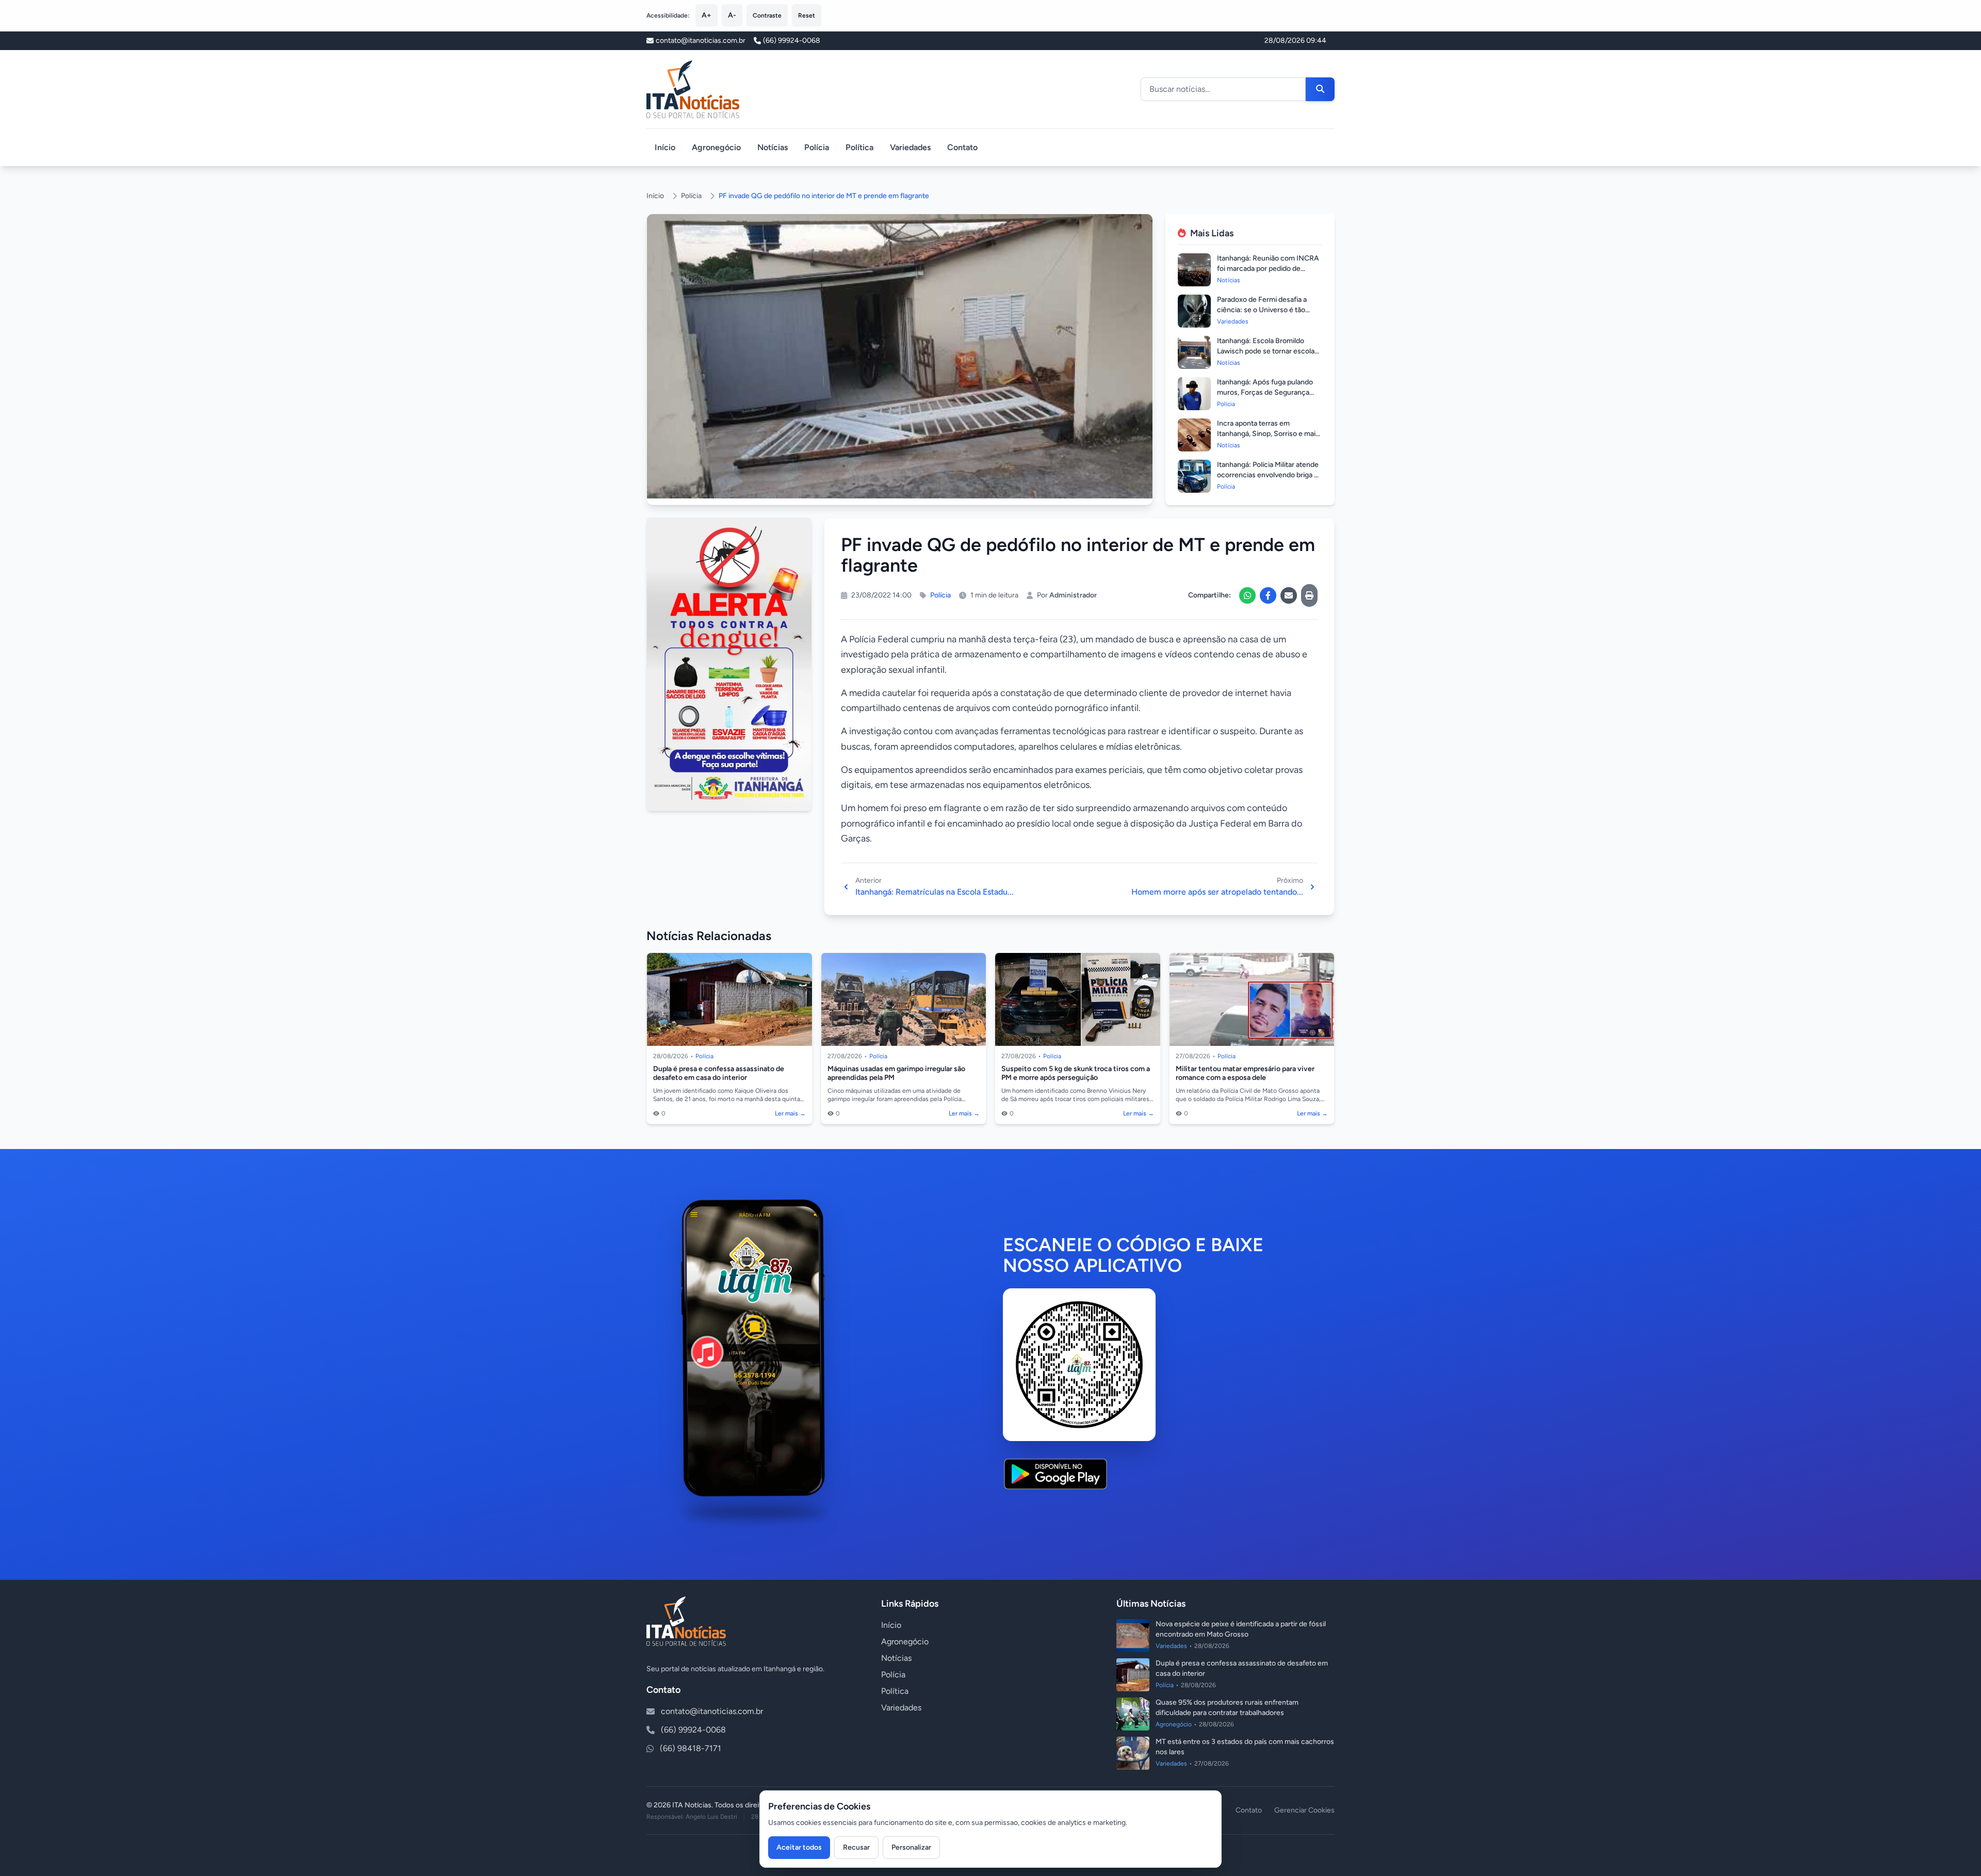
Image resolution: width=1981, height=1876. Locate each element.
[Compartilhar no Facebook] (1268, 595)
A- (732, 15)
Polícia (817, 147)
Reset (807, 15)
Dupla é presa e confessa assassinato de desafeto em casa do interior (719, 1073)
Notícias (773, 147)
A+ (707, 15)
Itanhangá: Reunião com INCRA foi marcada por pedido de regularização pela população (1268, 269)
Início (665, 147)
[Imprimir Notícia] (1309, 595)
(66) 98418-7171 (691, 1748)
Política (859, 147)
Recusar (856, 1847)
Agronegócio (716, 147)
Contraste (767, 15)
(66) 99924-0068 (792, 41)
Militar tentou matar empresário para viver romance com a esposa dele (1245, 1073)
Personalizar (911, 1847)
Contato (962, 147)
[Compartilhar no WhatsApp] (1247, 595)
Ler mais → (790, 1113)
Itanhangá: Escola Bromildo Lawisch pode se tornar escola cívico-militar (1266, 351)
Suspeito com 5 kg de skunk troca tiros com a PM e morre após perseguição (1076, 1073)
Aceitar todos (799, 1847)
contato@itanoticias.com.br (712, 1711)
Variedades (910, 147)
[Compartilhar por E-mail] (1289, 595)
